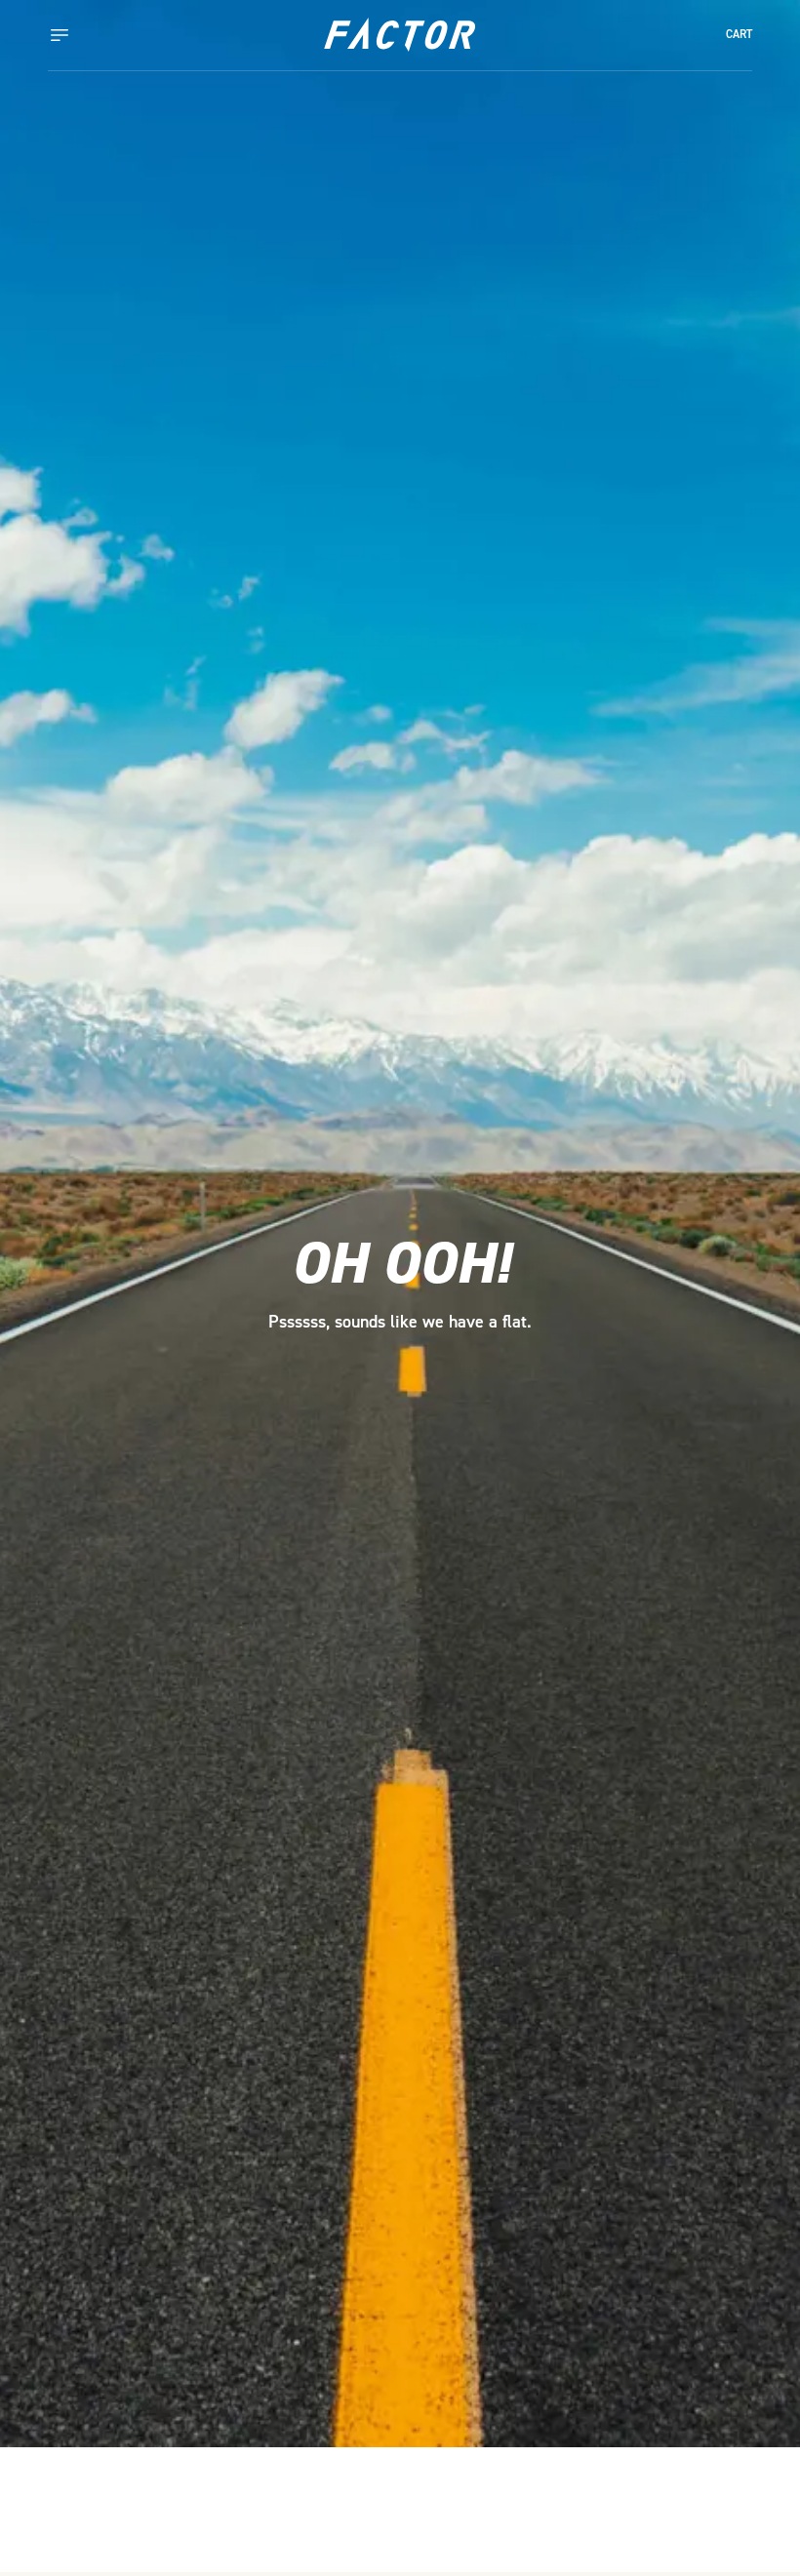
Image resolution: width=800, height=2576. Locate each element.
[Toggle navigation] (79, 35)
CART (739, 35)
